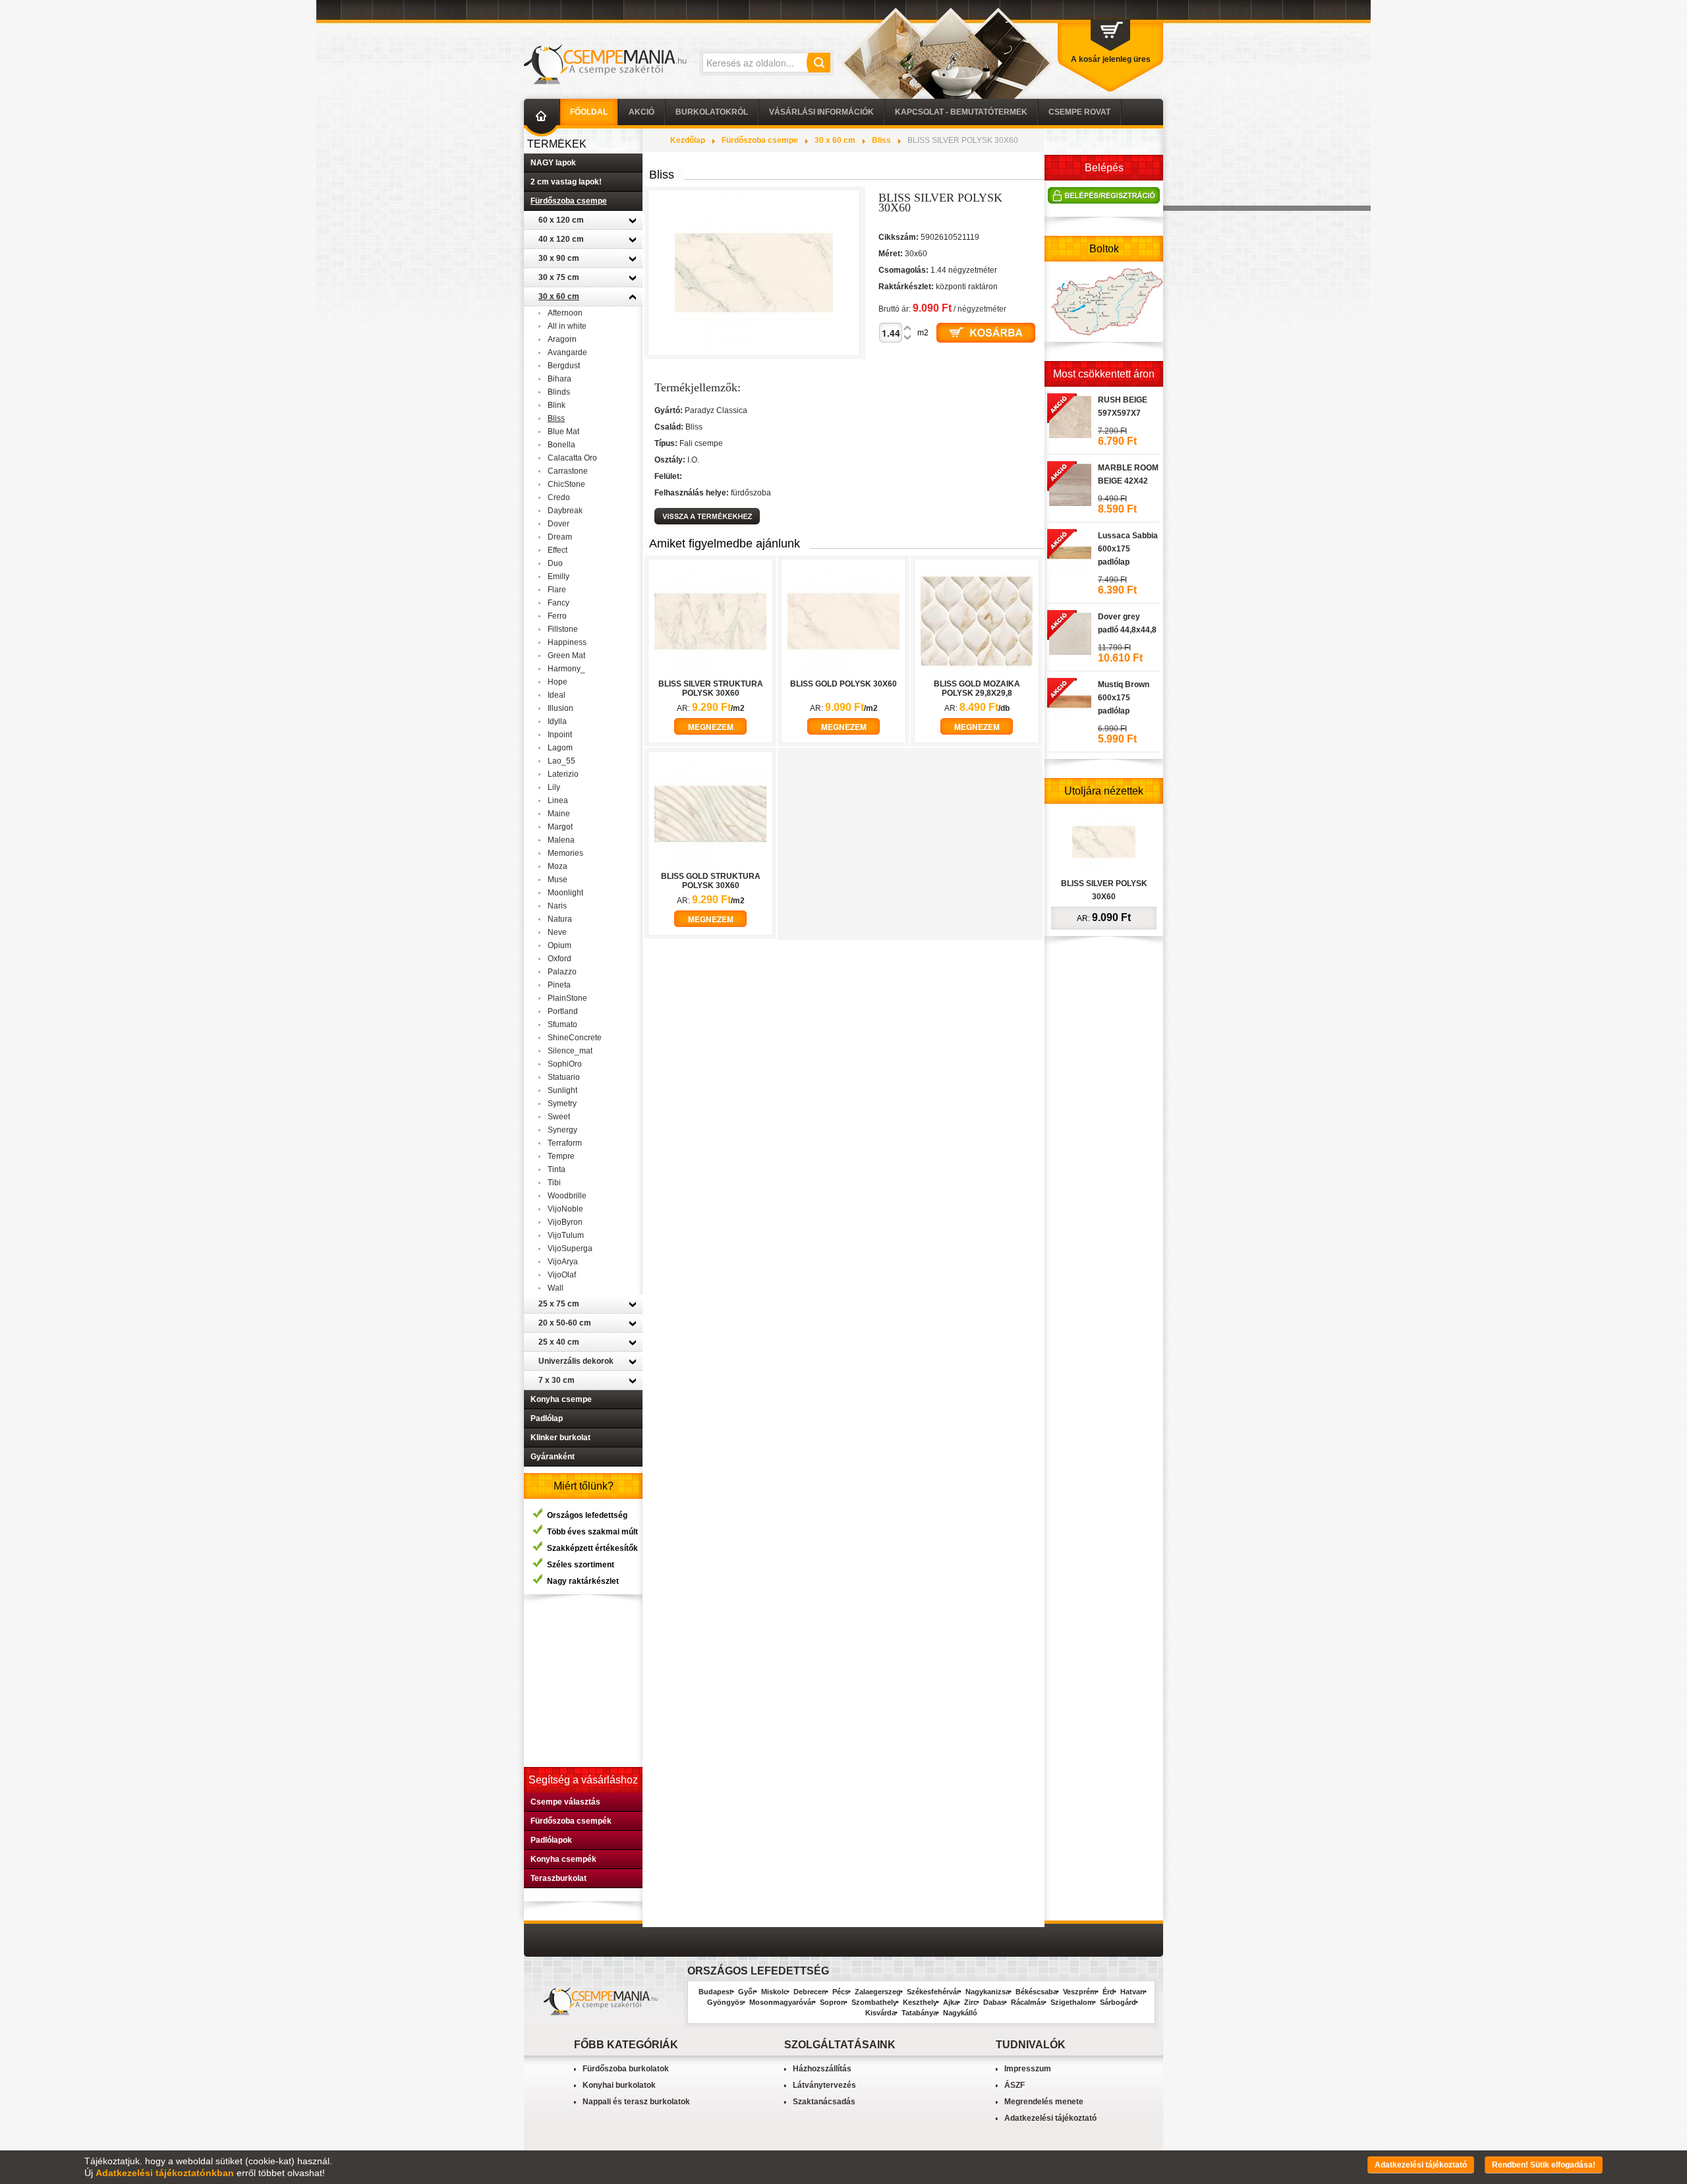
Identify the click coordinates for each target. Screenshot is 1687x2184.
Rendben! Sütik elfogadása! (1544, 2165)
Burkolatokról (712, 112)
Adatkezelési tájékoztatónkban (165, 2173)
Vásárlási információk (821, 112)
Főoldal (589, 112)
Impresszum (1028, 2069)
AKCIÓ (642, 112)
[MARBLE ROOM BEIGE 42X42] (1069, 483)
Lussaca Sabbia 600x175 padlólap (1128, 549)
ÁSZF (1015, 2085)
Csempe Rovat (1079, 112)
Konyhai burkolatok (619, 2085)
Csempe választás (565, 1802)
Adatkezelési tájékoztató (1050, 2118)
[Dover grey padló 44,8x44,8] (1069, 632)
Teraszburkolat (558, 1878)
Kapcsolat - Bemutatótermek (961, 112)
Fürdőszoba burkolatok (626, 2069)
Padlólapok (551, 1840)
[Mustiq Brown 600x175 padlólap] (1069, 700)
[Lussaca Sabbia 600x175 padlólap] (1069, 551)
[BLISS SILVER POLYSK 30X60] (1104, 841)
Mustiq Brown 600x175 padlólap (1124, 698)
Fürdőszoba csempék (571, 1821)
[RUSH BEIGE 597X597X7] (1069, 415)
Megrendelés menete (1044, 2102)
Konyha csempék (563, 1859)
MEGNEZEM (711, 727)
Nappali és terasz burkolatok (636, 2102)
